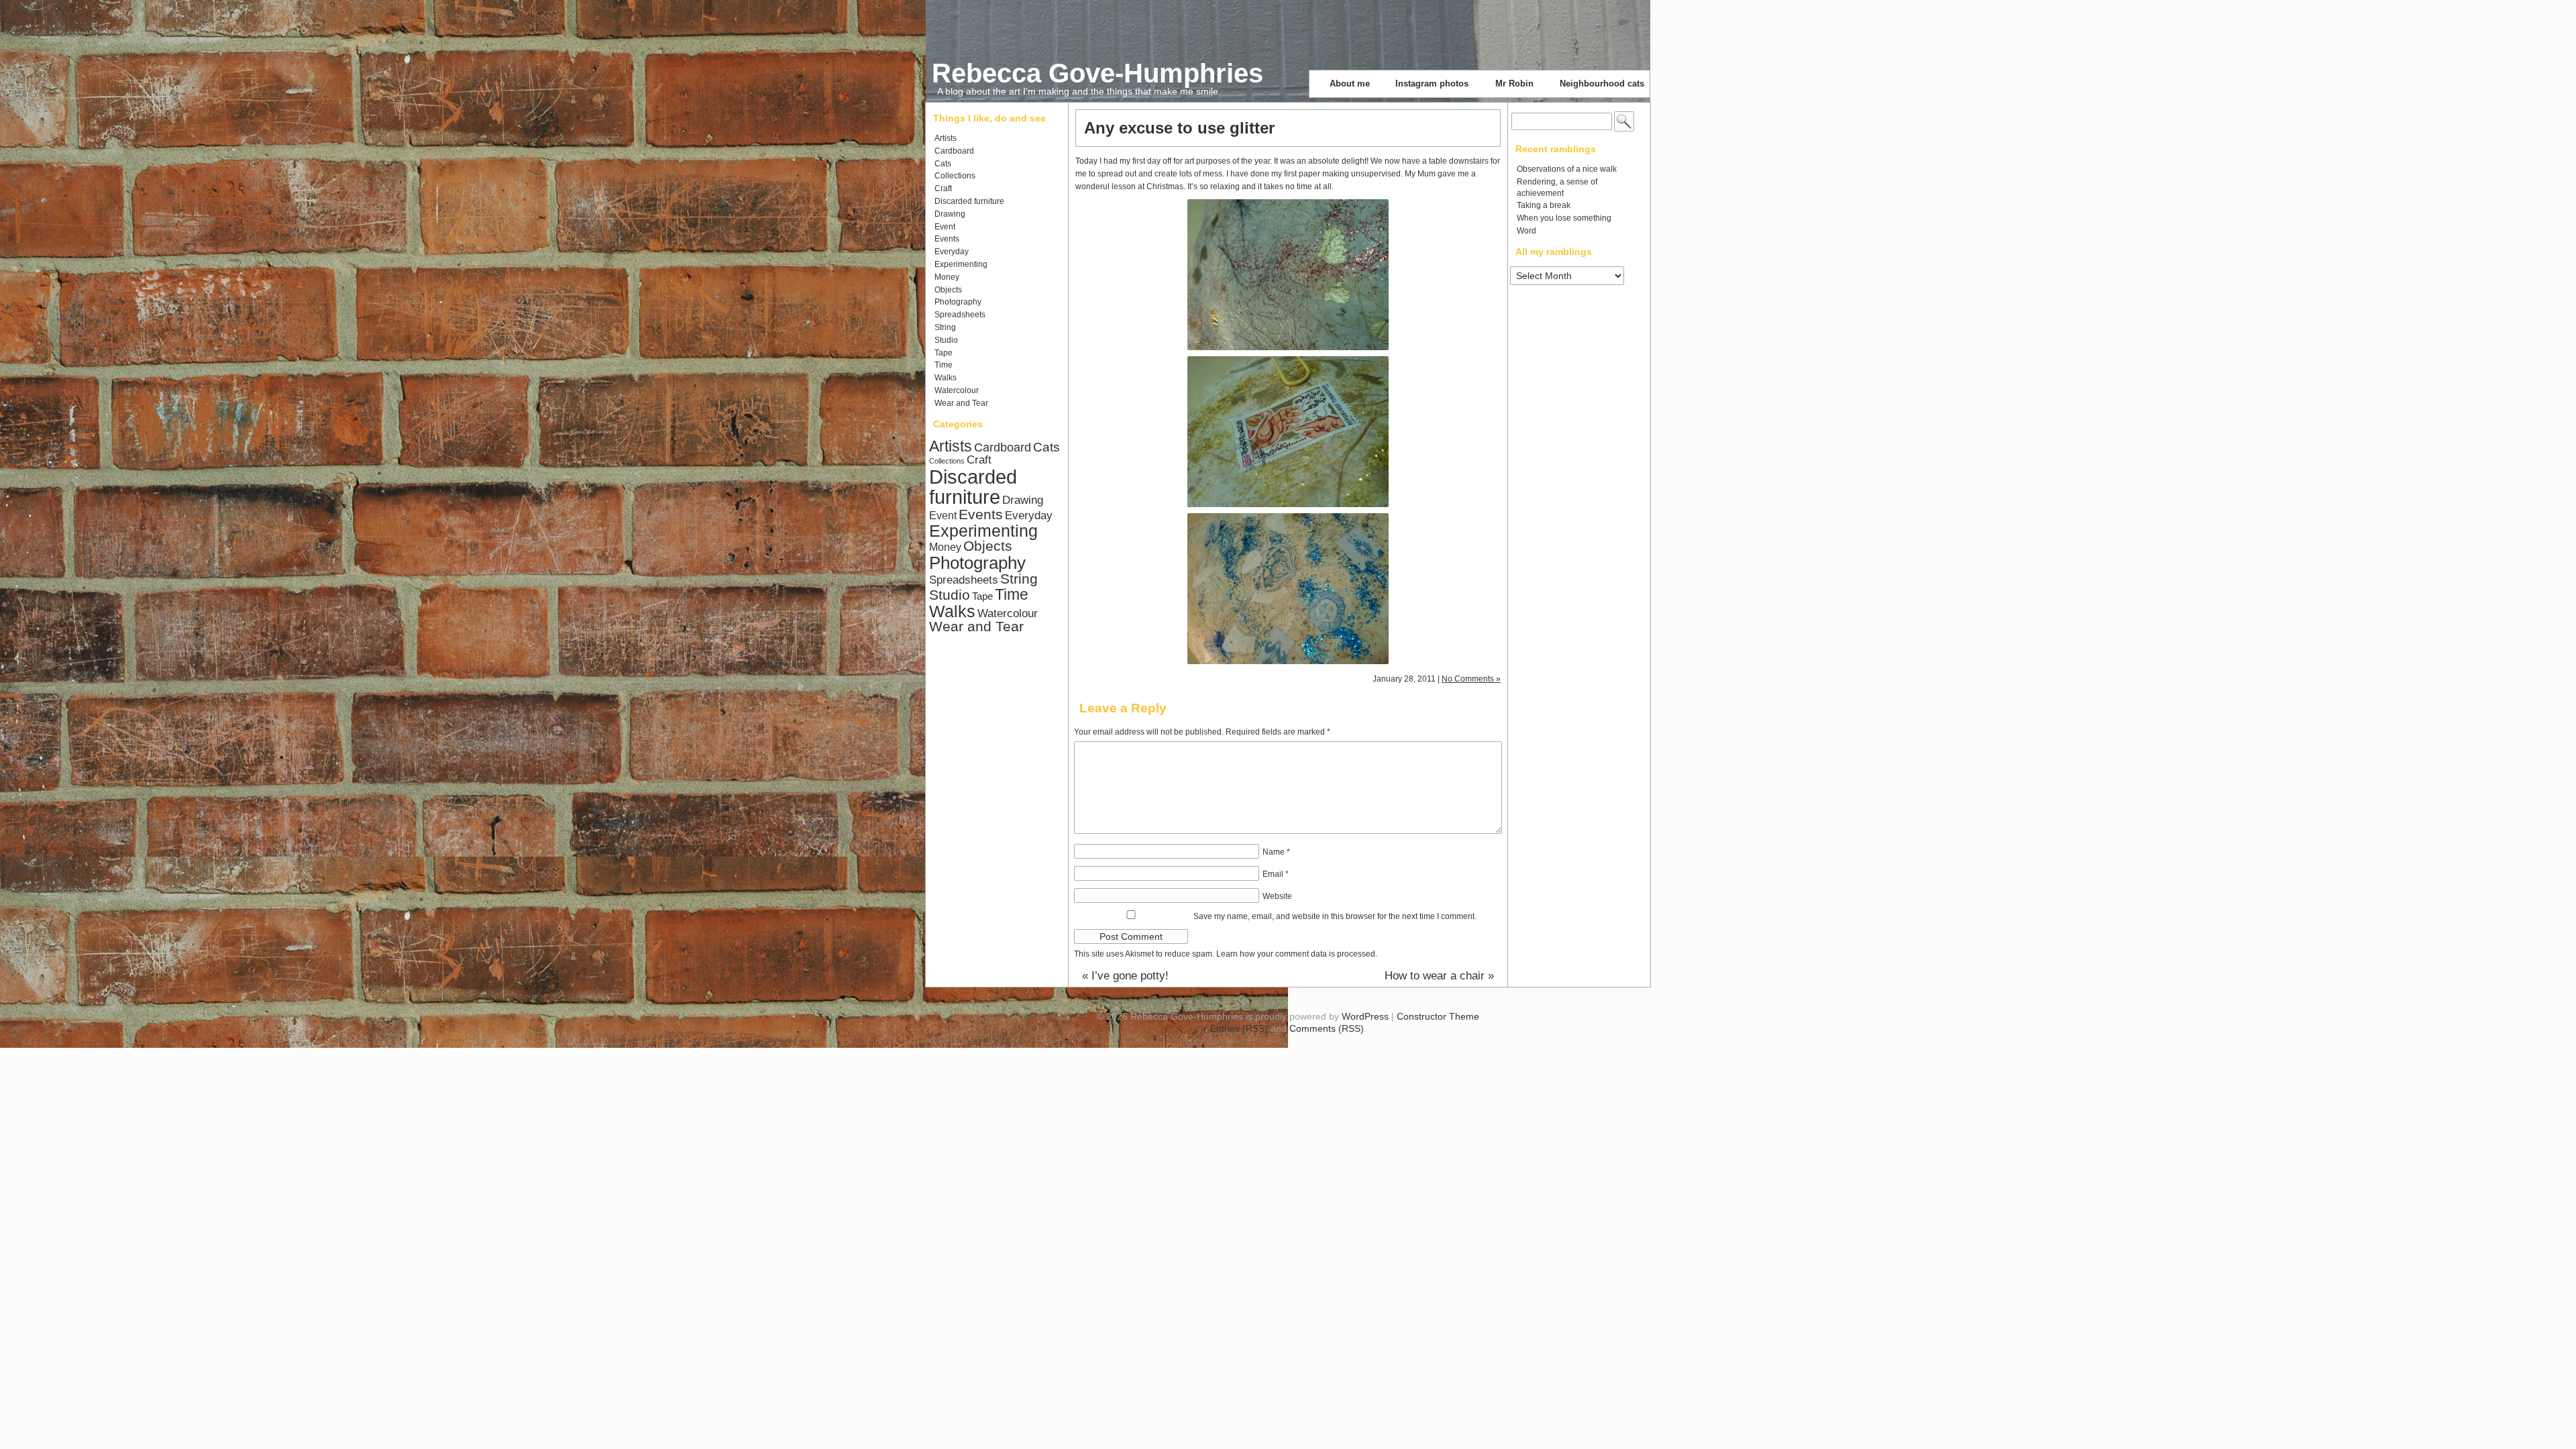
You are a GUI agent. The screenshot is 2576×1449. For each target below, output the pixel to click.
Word (1526, 231)
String (945, 327)
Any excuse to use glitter (1179, 128)
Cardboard (954, 151)
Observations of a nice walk (1567, 169)
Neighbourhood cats (1602, 84)
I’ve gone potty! (1125, 976)
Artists (946, 138)
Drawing (950, 214)
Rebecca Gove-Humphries (1097, 73)
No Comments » (1471, 679)
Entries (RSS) (1239, 1028)
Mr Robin (1514, 84)
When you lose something (1564, 218)
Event (945, 227)
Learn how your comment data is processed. (1297, 954)
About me (1350, 84)
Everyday (952, 252)
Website (1277, 896)
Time (944, 365)
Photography (958, 302)
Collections (955, 176)
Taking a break (1544, 205)
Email (1276, 874)
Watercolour (957, 390)
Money (947, 277)
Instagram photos (1432, 84)
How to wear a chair (1439, 976)
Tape (944, 353)
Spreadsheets (960, 315)
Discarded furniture (969, 201)
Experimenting (961, 264)
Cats (943, 164)
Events (947, 239)
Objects (948, 290)
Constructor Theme (1438, 1016)
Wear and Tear (961, 403)
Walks (946, 378)
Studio (946, 340)
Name (1276, 852)
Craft (943, 189)
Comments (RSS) (1327, 1028)
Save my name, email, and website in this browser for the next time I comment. (1335, 916)
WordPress (1365, 1016)
